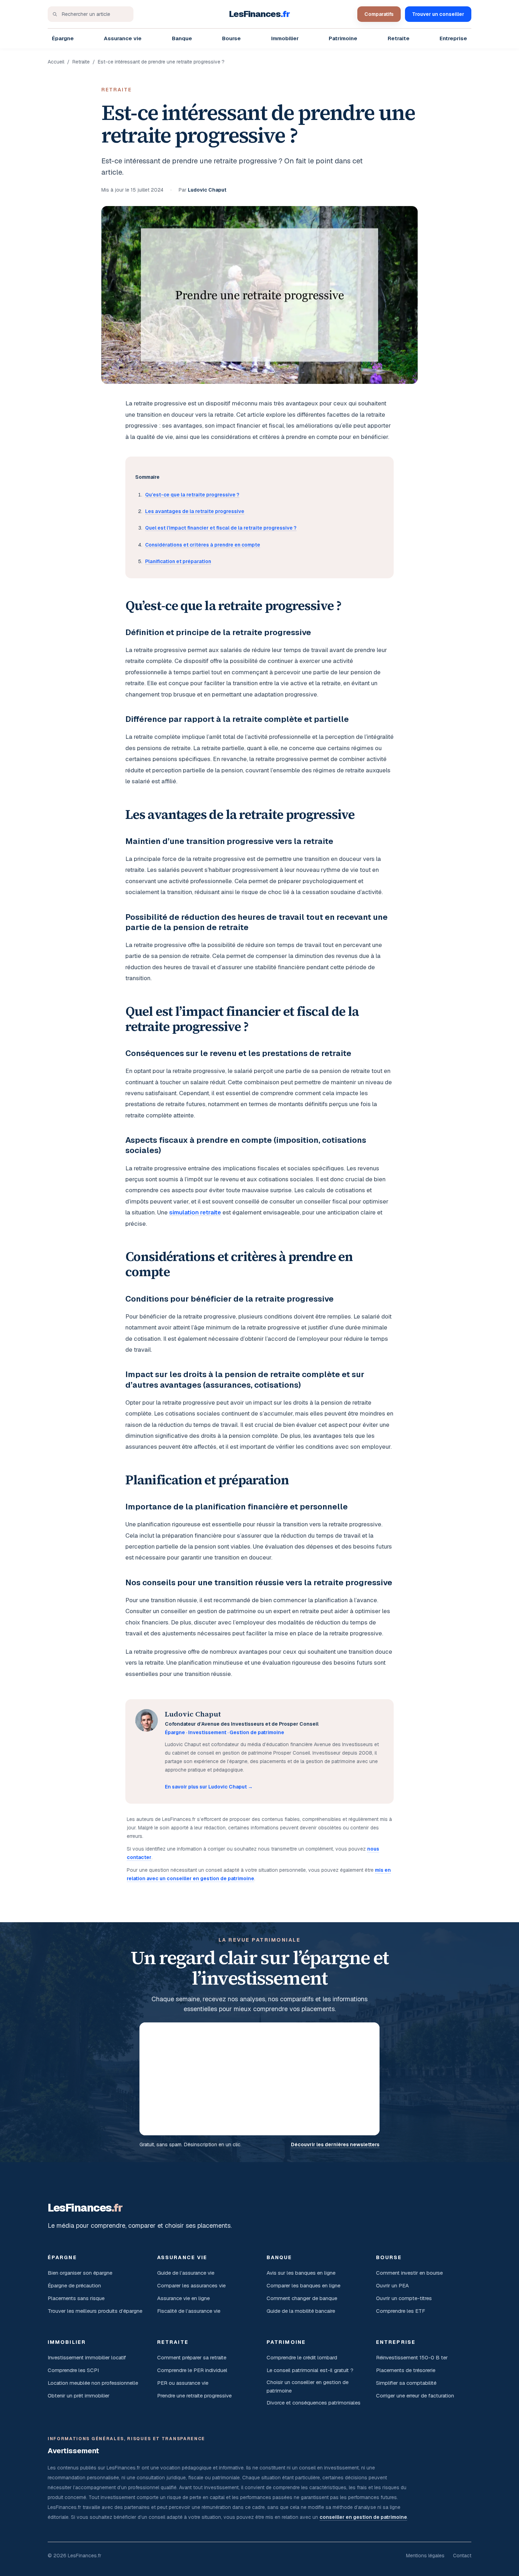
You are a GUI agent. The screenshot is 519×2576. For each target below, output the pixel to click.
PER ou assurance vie (183, 2383)
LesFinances (260, 14)
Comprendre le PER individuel (192, 2370)
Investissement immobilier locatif (87, 2357)
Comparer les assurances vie (191, 2285)
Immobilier (285, 38)
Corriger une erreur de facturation (415, 2396)
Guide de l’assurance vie (186, 2273)
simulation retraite (195, 1212)
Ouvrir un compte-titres (404, 2298)
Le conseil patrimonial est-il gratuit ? (310, 2370)
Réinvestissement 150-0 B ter (412, 2357)
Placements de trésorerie (406, 2370)
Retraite (399, 38)
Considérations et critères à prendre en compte (203, 545)
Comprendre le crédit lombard (302, 2357)
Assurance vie (123, 38)
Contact (462, 2556)
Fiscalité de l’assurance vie (189, 2311)
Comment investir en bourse (409, 2273)
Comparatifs (379, 14)
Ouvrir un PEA (392, 2285)
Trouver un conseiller (438, 14)
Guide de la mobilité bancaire (301, 2311)
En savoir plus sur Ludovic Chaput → (209, 1787)
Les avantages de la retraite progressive (195, 511)
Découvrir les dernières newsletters (335, 2144)
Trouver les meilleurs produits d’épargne (95, 2311)
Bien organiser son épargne (80, 2273)
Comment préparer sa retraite (192, 2357)
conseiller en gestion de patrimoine (363, 2517)
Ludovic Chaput (207, 190)
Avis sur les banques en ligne (301, 2273)
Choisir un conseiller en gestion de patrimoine (308, 2386)
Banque (182, 38)
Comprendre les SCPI (73, 2370)
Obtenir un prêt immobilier (79, 2396)
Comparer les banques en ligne (303, 2285)
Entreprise (453, 38)
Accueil (56, 62)
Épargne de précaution (74, 2285)
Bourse (231, 38)
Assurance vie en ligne (183, 2298)
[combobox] (91, 14)
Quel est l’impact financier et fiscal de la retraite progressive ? (221, 528)
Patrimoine (343, 38)
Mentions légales (425, 2556)
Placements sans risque (76, 2298)
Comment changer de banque (302, 2298)
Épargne (63, 38)
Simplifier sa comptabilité (406, 2383)
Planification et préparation (178, 561)
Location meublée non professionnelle (93, 2383)
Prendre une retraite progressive (194, 2396)
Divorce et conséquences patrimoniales (314, 2403)
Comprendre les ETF (401, 2311)
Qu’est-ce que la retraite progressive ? (192, 495)
